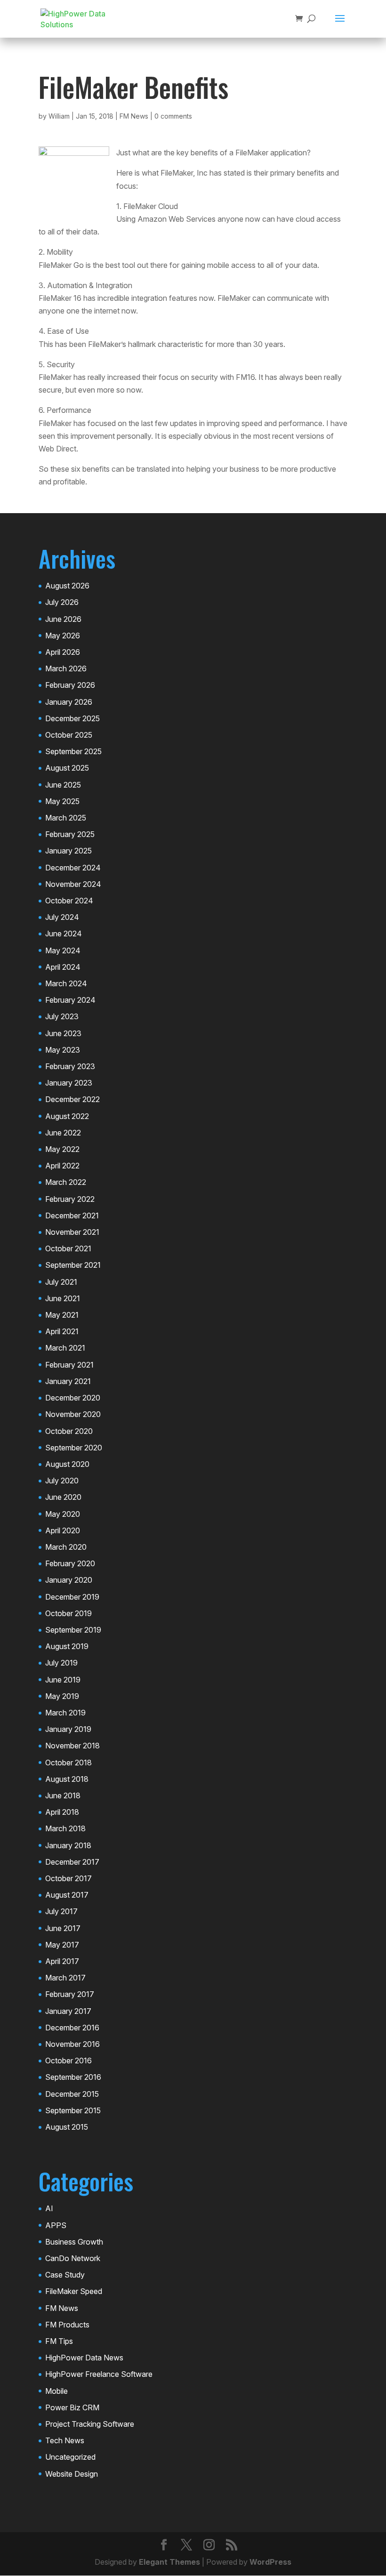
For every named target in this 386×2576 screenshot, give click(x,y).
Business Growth (74, 2242)
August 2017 (67, 1895)
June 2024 (64, 934)
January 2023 (69, 1083)
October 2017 (68, 1878)
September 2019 (73, 1630)
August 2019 (67, 1646)
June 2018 (63, 1795)
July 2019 (61, 1663)
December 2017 (72, 1862)
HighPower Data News (84, 2358)
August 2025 (67, 768)
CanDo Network (73, 2258)
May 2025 (62, 801)
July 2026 (62, 602)
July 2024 (62, 917)
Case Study (65, 2275)
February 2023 (70, 1066)
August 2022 (67, 1116)
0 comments (173, 116)
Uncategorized (70, 2457)
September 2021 (73, 1265)
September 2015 (73, 2110)
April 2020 (63, 1530)
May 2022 (62, 1149)
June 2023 (63, 1033)
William (59, 116)
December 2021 (72, 1216)
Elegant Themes (169, 2562)
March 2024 (66, 983)
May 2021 (62, 1315)
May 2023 (63, 1050)
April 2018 (62, 1812)
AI (49, 2208)
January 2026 (69, 702)
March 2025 (66, 818)
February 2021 (69, 1365)
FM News (134, 116)
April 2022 (62, 1166)
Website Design (72, 2474)
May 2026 (63, 636)
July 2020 (62, 1481)
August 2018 (67, 1779)
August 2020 (67, 1464)
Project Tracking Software (90, 2424)
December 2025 (72, 718)
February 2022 (70, 1199)
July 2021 (61, 1282)
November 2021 (72, 1232)
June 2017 (63, 1928)
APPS (56, 2225)
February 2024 (70, 1000)
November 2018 (72, 1746)
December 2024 (73, 868)
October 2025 (69, 735)
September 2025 (73, 751)
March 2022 (66, 1182)
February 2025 (70, 834)
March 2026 (66, 668)
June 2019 (63, 1680)
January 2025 (68, 851)
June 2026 (63, 619)
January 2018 (68, 1845)
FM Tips (59, 2341)
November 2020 (73, 1414)
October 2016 (68, 2061)
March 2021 (65, 1348)
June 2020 (63, 1497)
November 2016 (72, 2044)
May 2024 (63, 950)
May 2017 (62, 1945)
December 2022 (72, 1099)
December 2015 (72, 2094)
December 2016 (72, 2028)
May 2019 (62, 1696)
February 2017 (70, 1994)
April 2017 (62, 1961)
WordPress (270, 2562)
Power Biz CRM (72, 2407)
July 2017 (61, 1911)
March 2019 (65, 1713)
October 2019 (68, 1613)
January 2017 (68, 2011)
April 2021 (62, 1331)
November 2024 (73, 884)
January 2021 (68, 1381)
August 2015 (67, 2127)
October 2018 (68, 1763)
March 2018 (65, 1828)
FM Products (67, 2325)
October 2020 (69, 1431)
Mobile (56, 2391)
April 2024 (63, 967)
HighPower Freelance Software (99, 2374)
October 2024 (69, 901)
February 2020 (70, 1563)
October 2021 (68, 1248)
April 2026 (63, 652)
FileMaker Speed (74, 2291)
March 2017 (65, 1978)
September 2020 (74, 1448)
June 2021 (63, 1298)
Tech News (65, 2440)
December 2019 (72, 1597)
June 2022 (63, 1133)
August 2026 (67, 586)
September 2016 (73, 2077)
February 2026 (70, 685)
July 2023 (62, 1016)
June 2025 (63, 785)
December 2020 (73, 1398)
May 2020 (63, 1514)
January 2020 (69, 1580)
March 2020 (66, 1547)
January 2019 (68, 1729)
